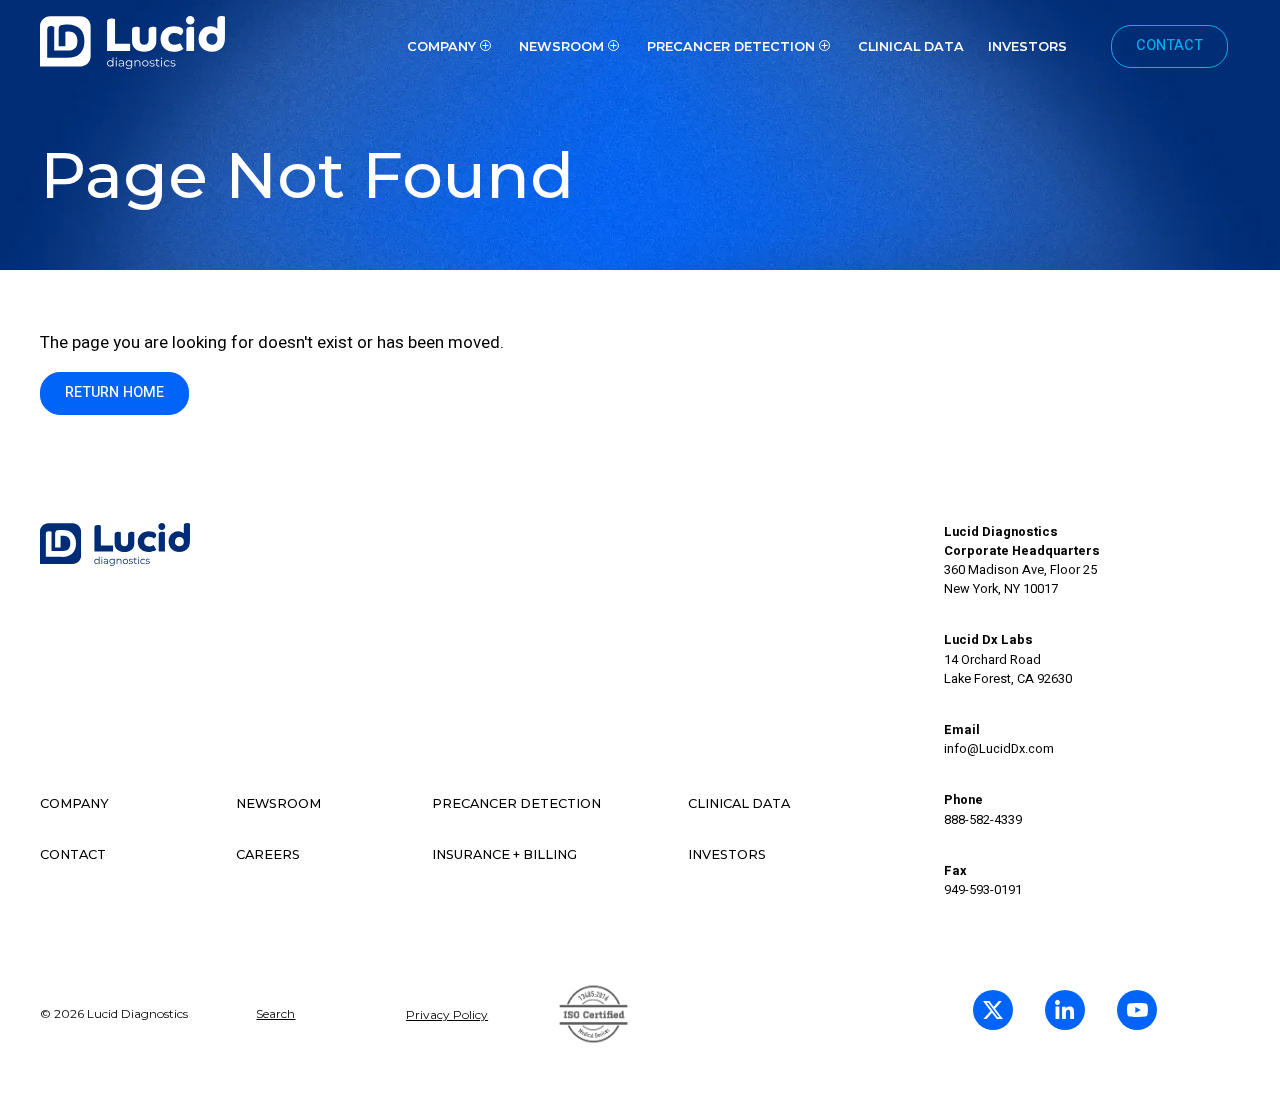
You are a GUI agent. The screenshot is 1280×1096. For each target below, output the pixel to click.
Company (74, 803)
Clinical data (739, 803)
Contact (1169, 45)
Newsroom (278, 803)
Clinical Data (911, 46)
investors (1027, 46)
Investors (727, 854)
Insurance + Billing (504, 854)
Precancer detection (516, 803)
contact (73, 854)
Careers (268, 854)
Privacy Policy (447, 1014)
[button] (451, 46)
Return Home (114, 392)
